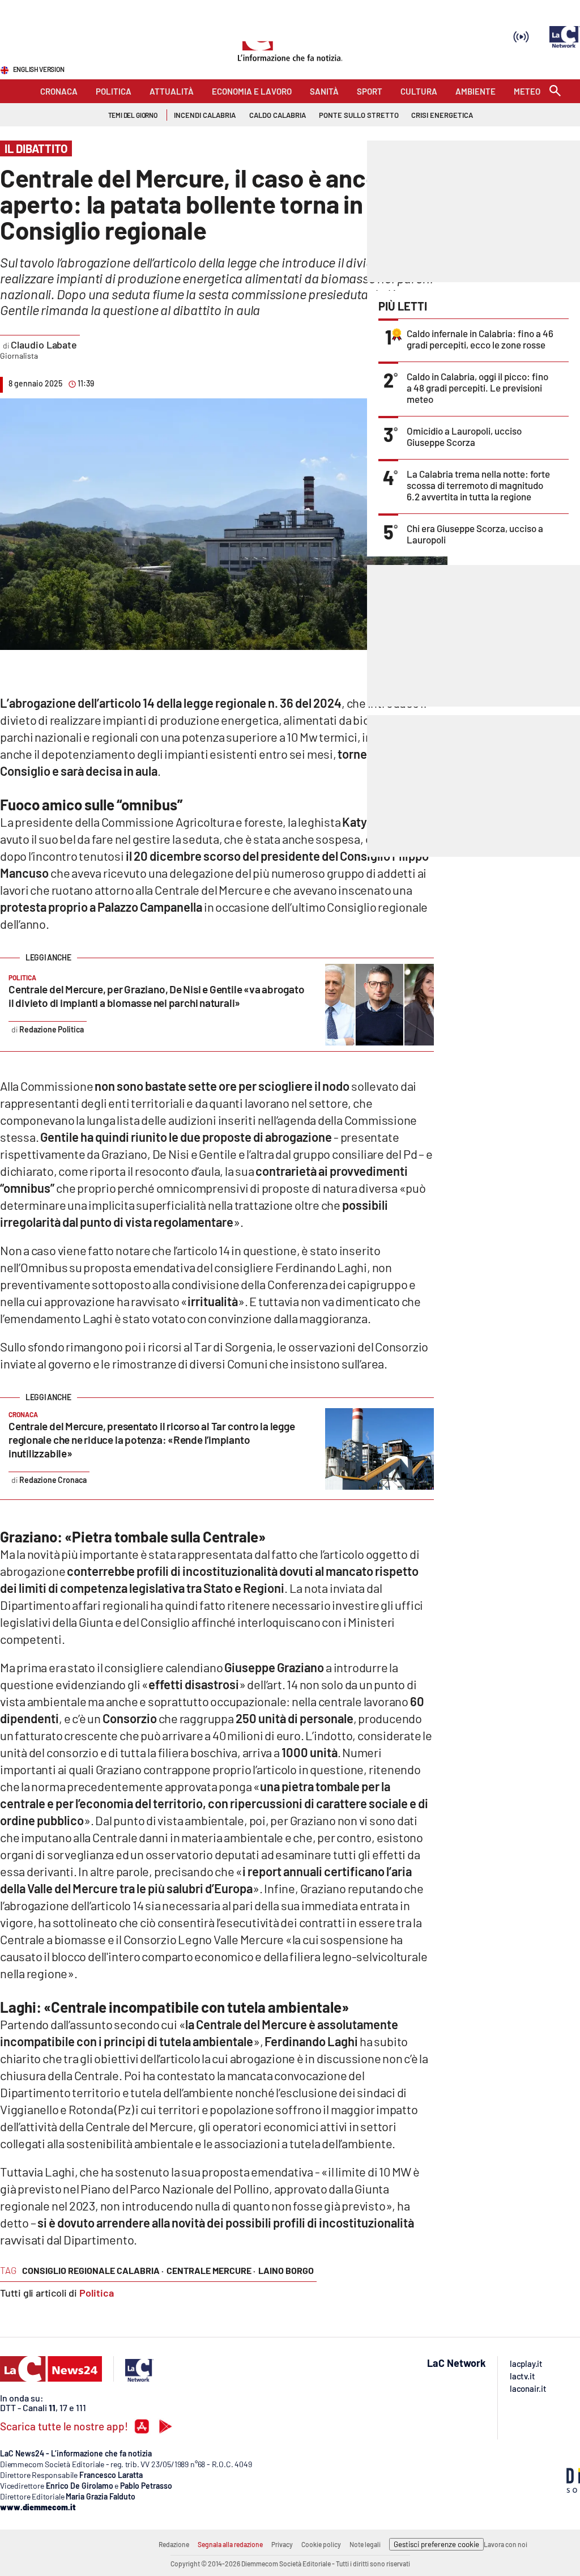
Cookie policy (321, 2544)
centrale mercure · (211, 2270)
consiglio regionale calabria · (93, 2270)
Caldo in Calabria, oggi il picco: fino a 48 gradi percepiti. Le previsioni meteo (477, 388)
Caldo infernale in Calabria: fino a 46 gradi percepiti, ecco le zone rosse (480, 339)
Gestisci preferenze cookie (436, 2544)
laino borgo (286, 2270)
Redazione (174, 2544)
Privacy (282, 2544)
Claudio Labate (44, 345)
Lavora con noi (506, 2544)
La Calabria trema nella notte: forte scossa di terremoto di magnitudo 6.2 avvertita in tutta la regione (478, 485)
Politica (97, 2293)
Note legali (365, 2544)
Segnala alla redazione (230, 2544)
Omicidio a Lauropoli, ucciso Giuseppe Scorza (464, 436)
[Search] (555, 92)
